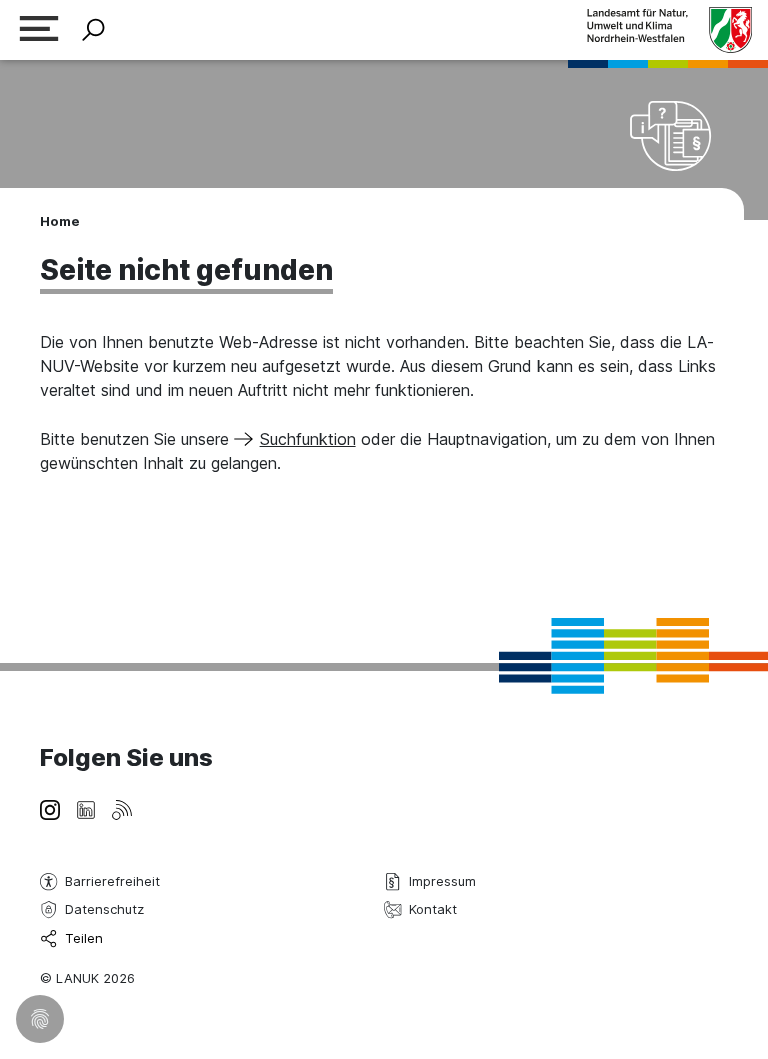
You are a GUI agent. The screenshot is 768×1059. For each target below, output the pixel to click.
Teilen (84, 938)
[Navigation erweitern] (39, 30)
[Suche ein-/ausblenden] (93, 30)
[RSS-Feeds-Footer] (122, 808)
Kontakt (433, 909)
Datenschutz (104, 909)
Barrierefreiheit (112, 881)
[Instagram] (50, 808)
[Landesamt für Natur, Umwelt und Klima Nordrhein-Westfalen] (669, 29)
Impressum (442, 881)
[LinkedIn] (86, 808)
